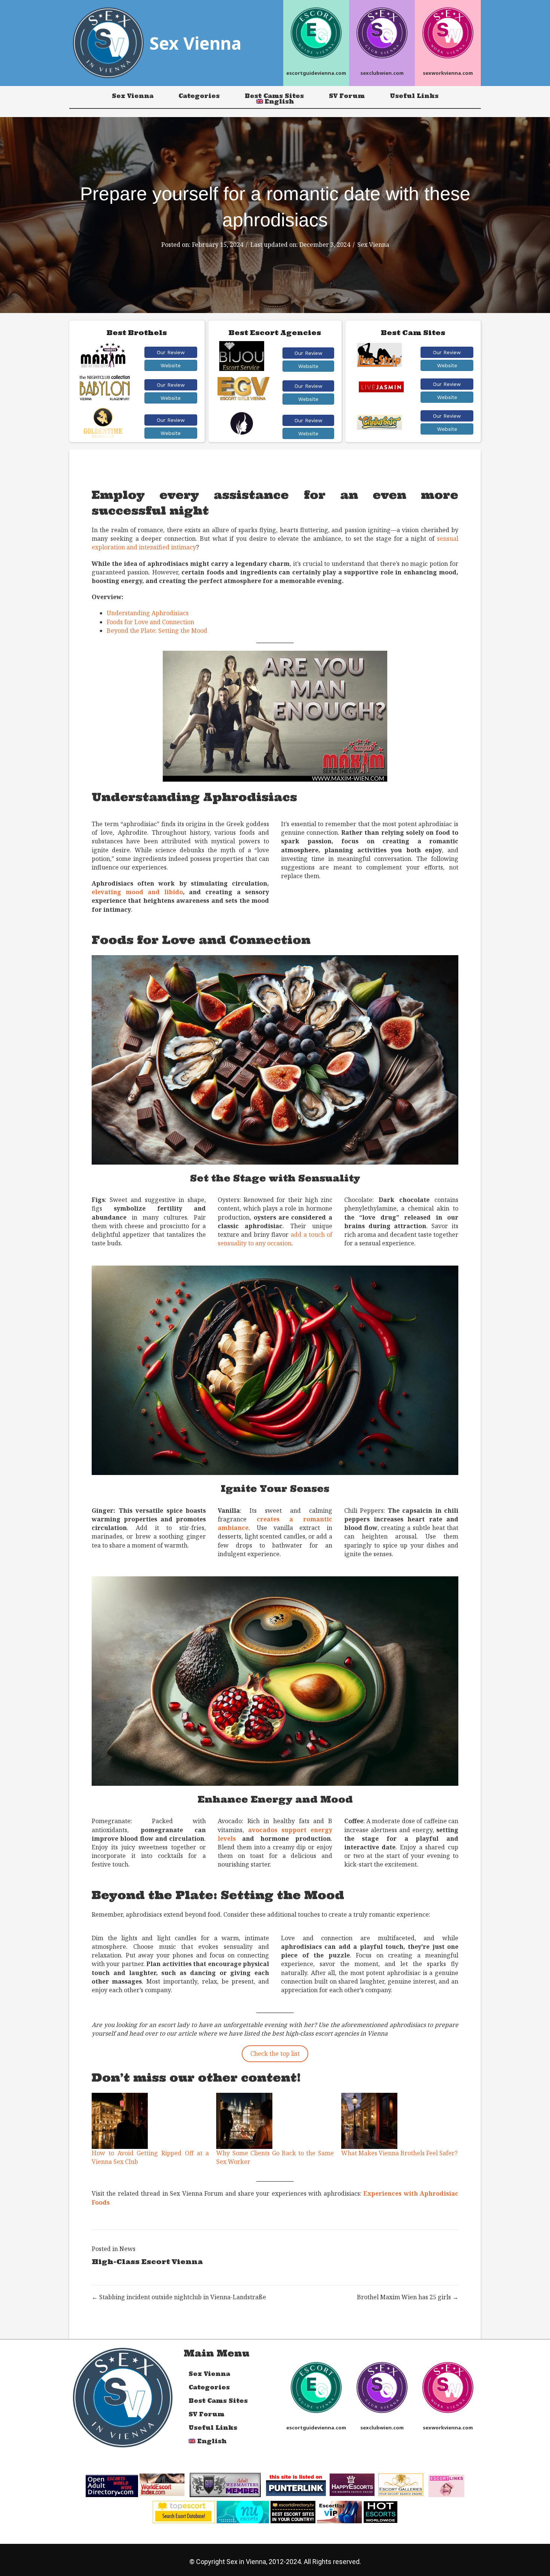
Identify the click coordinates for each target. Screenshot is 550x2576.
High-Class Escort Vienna (147, 2262)
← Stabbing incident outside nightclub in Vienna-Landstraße (179, 2297)
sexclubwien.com (382, 73)
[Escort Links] (446, 2485)
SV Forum (347, 96)
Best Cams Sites (274, 96)
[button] (171, 352)
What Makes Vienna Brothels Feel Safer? (399, 2153)
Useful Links (414, 96)
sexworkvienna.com (448, 73)
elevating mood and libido (137, 892)
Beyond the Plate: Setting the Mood (157, 631)
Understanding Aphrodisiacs (148, 613)
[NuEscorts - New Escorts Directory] (243, 2511)
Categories (199, 96)
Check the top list (275, 2054)
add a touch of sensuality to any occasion (275, 1239)
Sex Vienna (133, 96)
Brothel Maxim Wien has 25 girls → (408, 2297)
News (127, 2249)
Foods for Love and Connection (150, 622)
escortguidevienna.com (316, 73)
